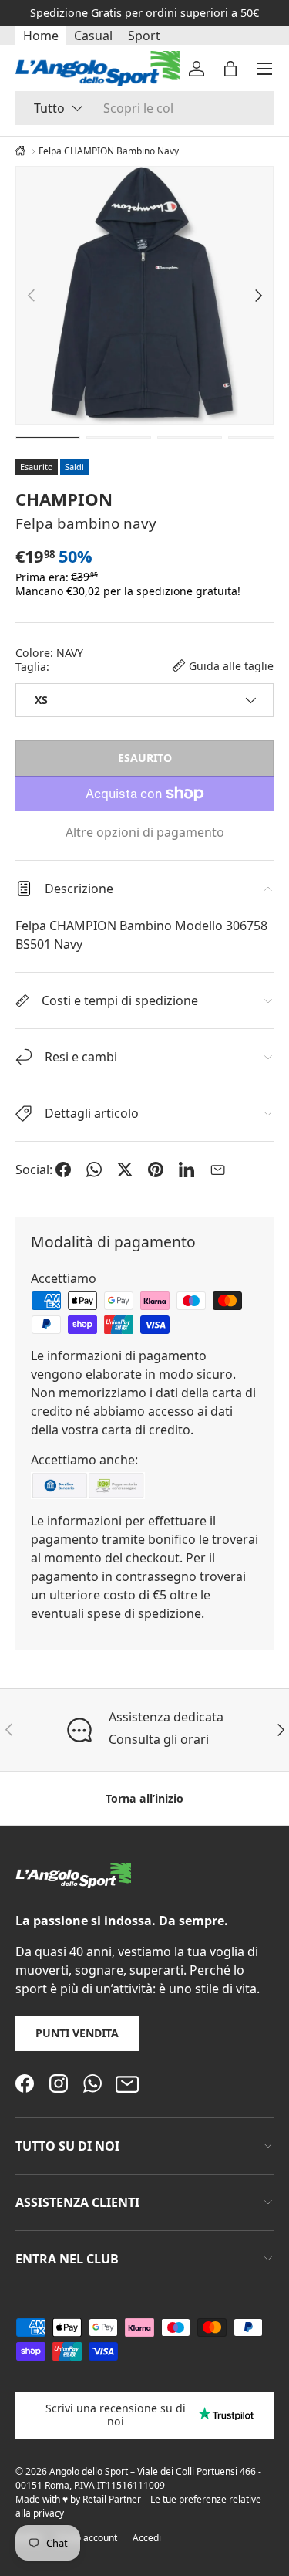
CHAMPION (64, 499)
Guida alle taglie (230, 666)
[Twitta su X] (125, 1170)
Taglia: (32, 667)
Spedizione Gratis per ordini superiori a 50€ (144, 13)
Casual (93, 36)
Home (41, 36)
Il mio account (87, 2538)
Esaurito (145, 758)
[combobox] (144, 108)
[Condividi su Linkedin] (187, 1170)
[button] (230, 69)
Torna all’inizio (144, 1798)
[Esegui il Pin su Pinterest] (156, 1170)
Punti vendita (77, 2033)
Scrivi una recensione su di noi (116, 2415)
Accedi (147, 2538)
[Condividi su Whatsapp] (94, 1170)
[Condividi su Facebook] (63, 1170)
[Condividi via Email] (217, 1170)
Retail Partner (112, 2499)
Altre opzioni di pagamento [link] (145, 832)
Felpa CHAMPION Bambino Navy (109, 151)
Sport (144, 36)
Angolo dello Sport (90, 2471)
